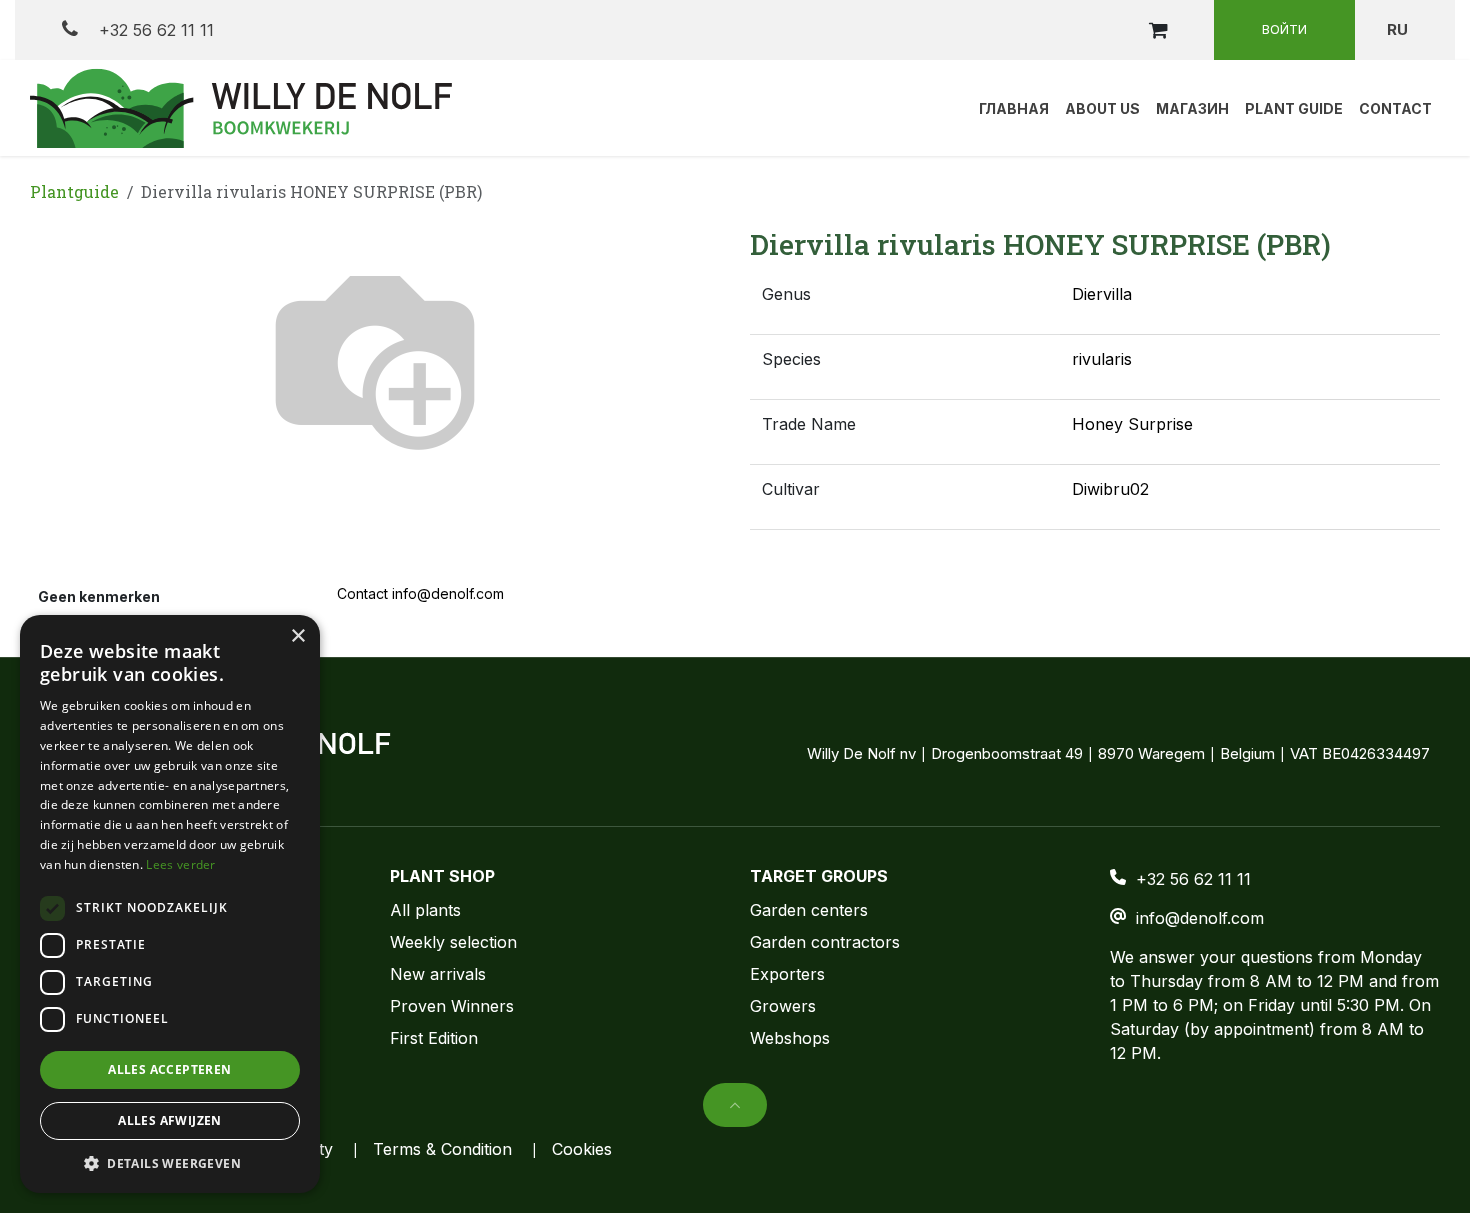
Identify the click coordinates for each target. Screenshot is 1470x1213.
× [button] (297, 636)
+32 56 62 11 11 (154, 30)
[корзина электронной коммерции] (1158, 30)
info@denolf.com (1200, 918)
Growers (783, 1006)
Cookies (582, 1149)
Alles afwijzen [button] (170, 1120)
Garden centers (809, 910)
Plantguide (74, 191)
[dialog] (170, 904)
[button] (735, 1105)
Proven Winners (452, 1006)
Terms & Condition (442, 1149)
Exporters (787, 974)
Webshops (790, 1038)
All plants (425, 910)
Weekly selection (453, 942)
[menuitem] (1014, 108)
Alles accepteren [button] (169, 1069)
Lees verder (180, 864)
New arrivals (438, 974)
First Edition (434, 1038)
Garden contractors (825, 942)
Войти (1284, 29)
